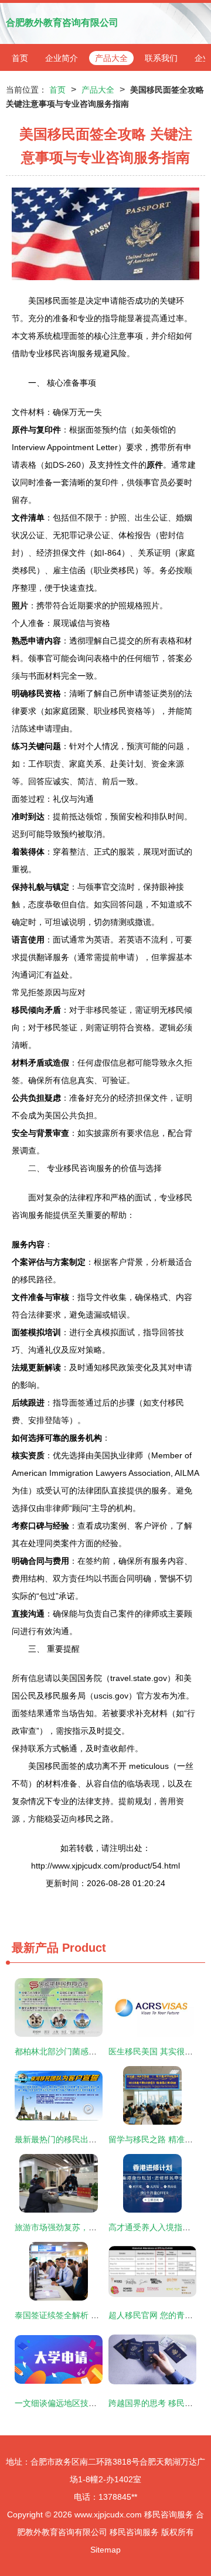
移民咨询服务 (169, 2514)
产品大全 (111, 58)
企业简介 (62, 58)
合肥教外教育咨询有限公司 (62, 23)
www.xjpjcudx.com (108, 2514)
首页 (20, 58)
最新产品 (35, 1948)
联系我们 (161, 58)
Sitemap (105, 2550)
